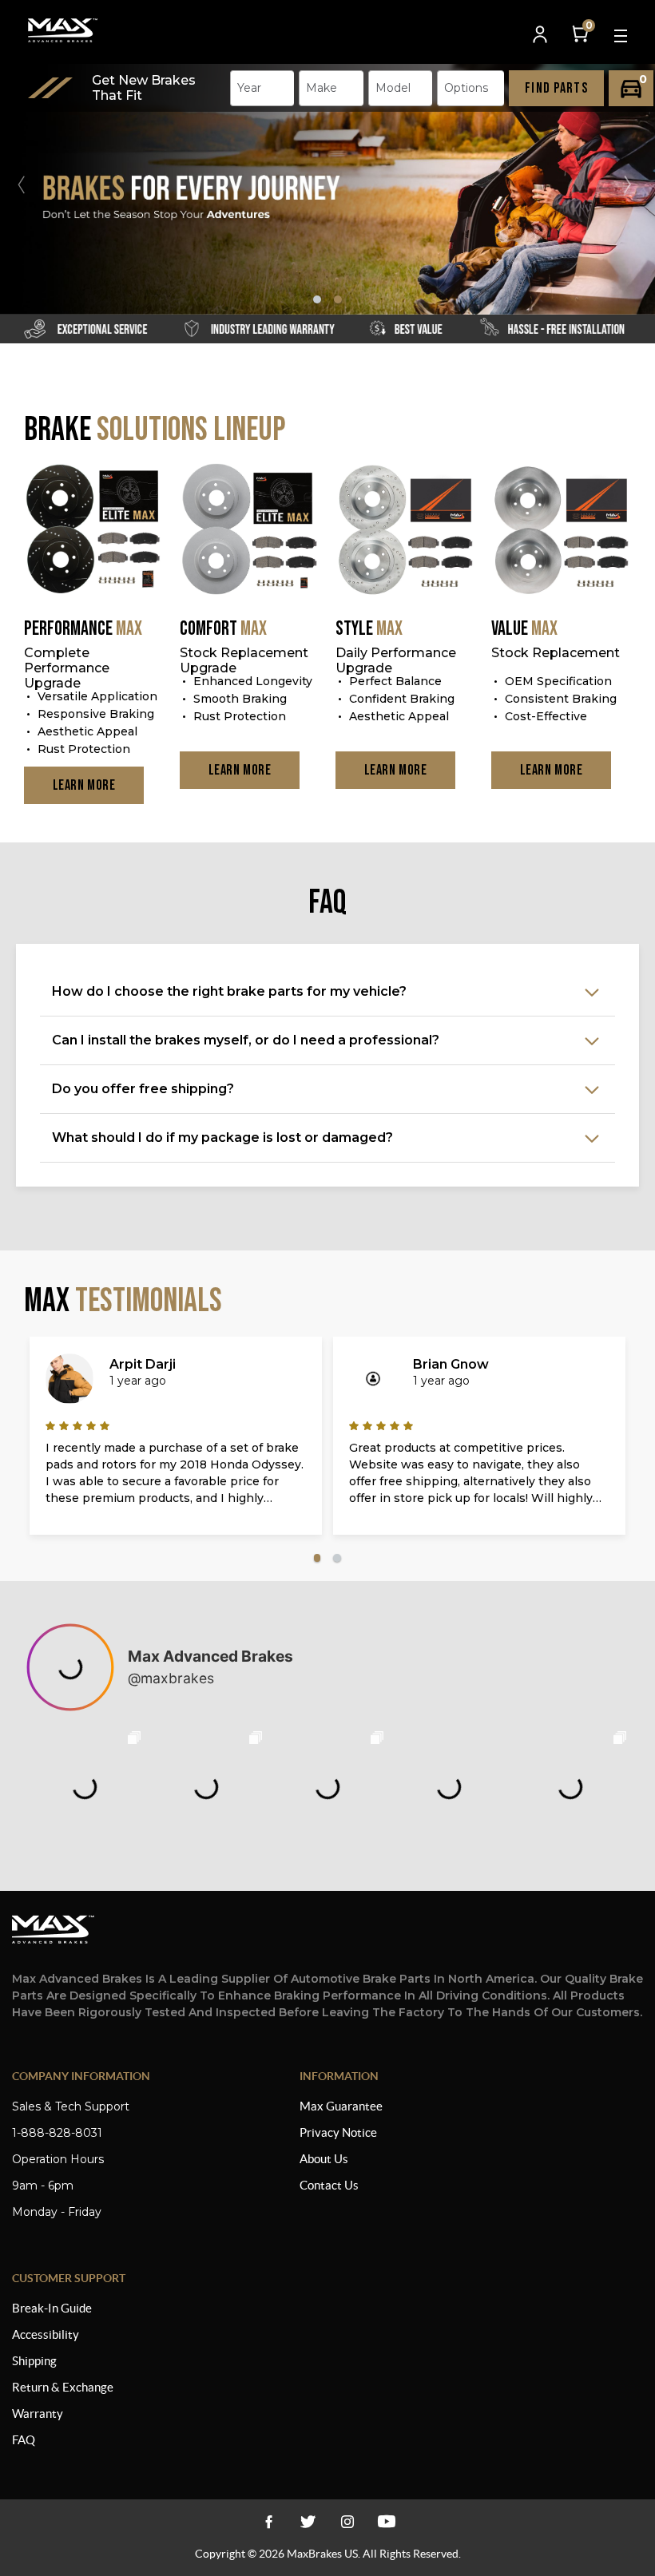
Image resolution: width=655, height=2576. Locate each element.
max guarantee (341, 2106)
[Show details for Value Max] (561, 531)
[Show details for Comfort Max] (250, 531)
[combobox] (262, 88)
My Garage (631, 88)
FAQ (24, 2440)
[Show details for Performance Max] (94, 531)
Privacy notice (338, 2132)
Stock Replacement (556, 653)
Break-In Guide (52, 2308)
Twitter (308, 2521)
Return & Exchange (63, 2387)
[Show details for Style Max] (405, 531)
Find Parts (556, 88)
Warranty (38, 2414)
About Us (324, 2159)
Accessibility (46, 2334)
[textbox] (254, 88)
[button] (634, 184)
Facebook (269, 2521)
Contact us (329, 2185)
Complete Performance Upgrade (67, 668)
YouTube (347, 2521)
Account (542, 36)
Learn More (84, 785)
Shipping (34, 2361)
